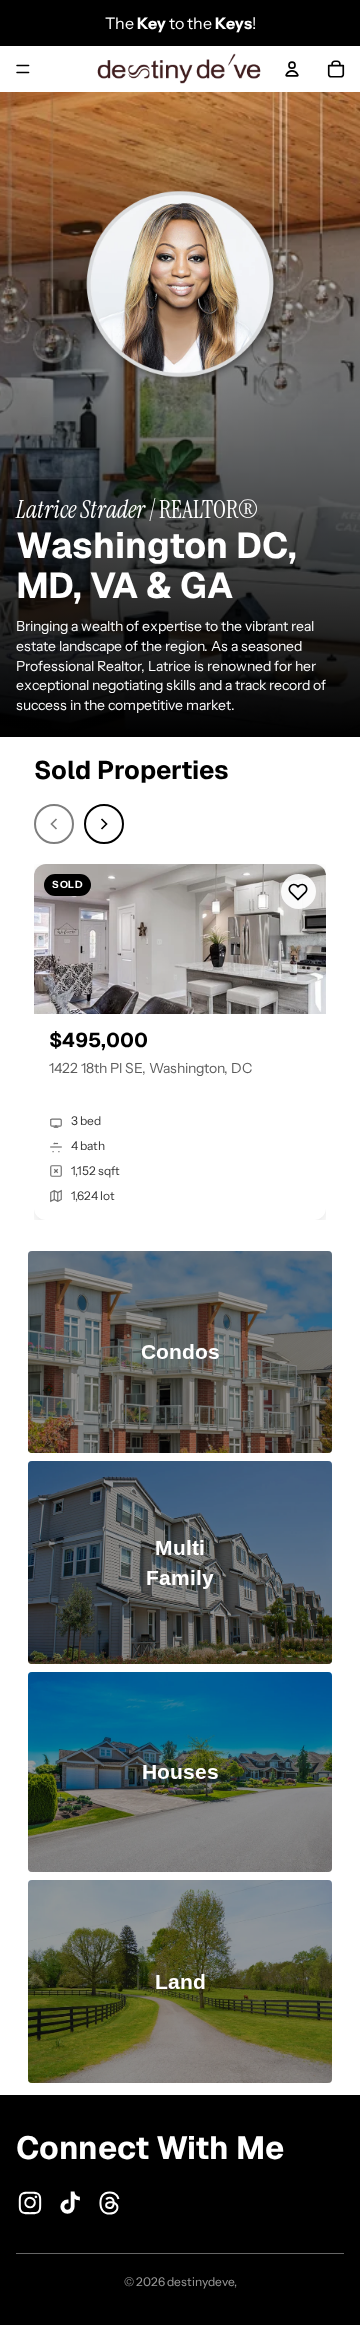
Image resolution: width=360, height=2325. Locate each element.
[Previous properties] (54, 824)
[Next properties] (104, 824)
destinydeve (200, 2281)
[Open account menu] (292, 69)
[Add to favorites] (298, 891)
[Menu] (23, 69)
